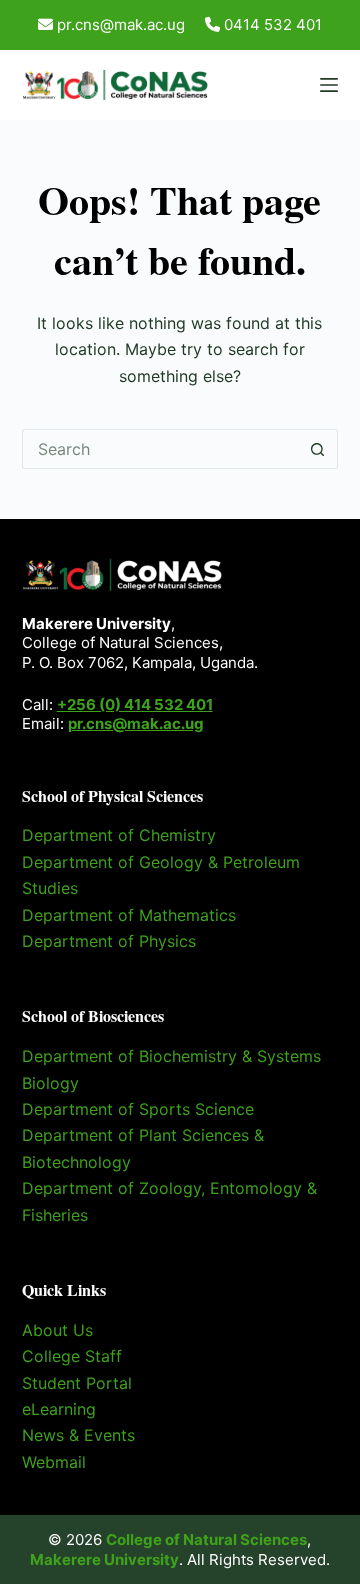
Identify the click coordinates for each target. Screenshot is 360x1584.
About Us (57, 1330)
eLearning (59, 1409)
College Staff (72, 1356)
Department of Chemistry (119, 835)
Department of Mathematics (129, 915)
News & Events (78, 1435)
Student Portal (77, 1383)
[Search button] (318, 449)
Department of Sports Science (138, 1109)
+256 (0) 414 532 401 (135, 704)
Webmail (54, 1462)
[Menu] (329, 85)
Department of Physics (109, 941)
